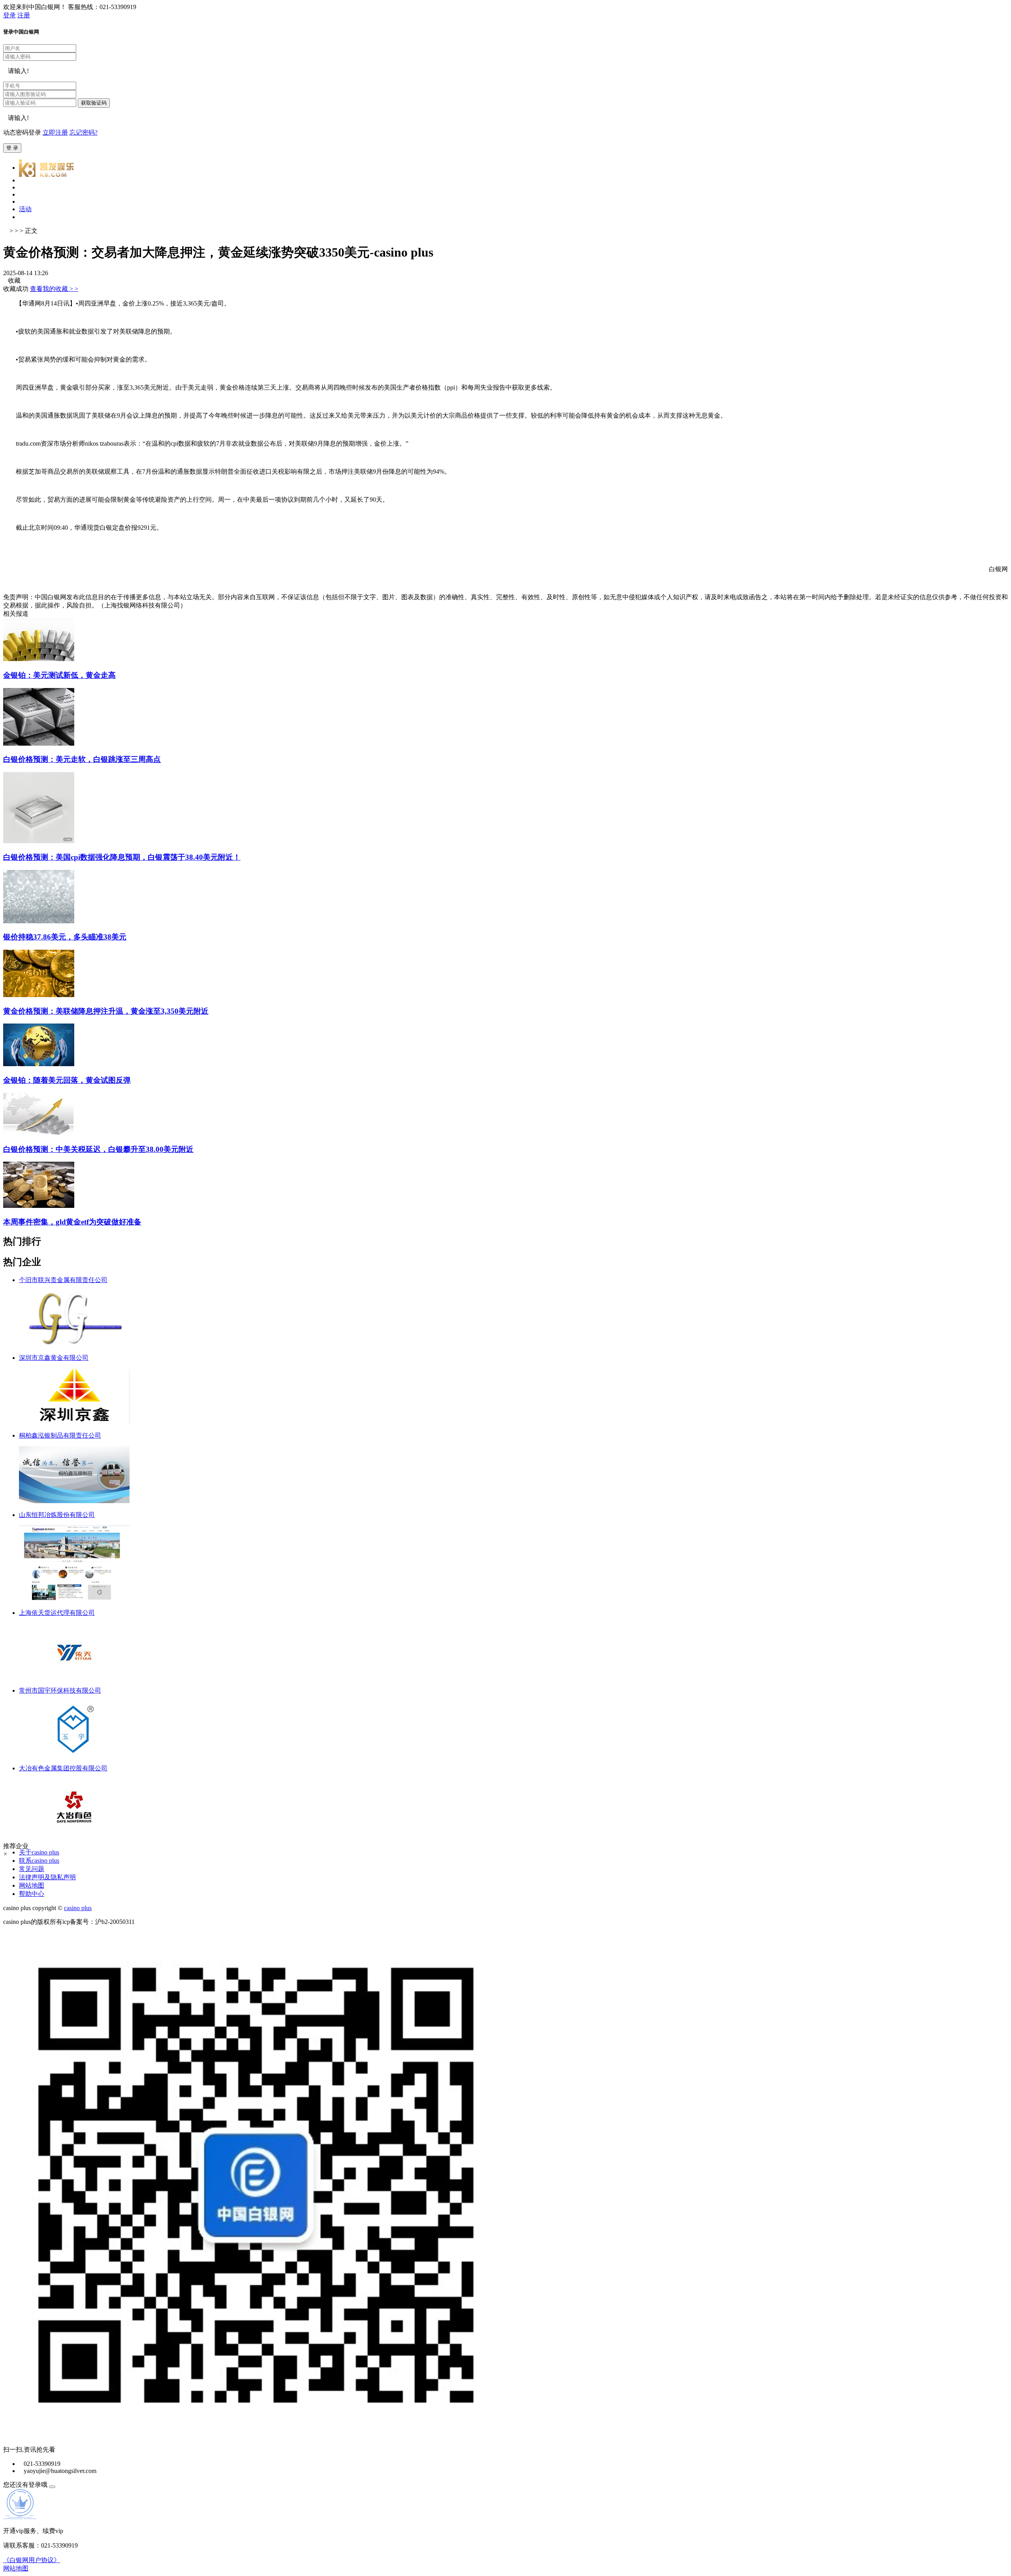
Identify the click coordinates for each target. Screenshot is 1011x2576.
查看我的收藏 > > (54, 289)
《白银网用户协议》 (32, 2560)
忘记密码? (84, 132)
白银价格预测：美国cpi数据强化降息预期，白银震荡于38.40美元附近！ (122, 857)
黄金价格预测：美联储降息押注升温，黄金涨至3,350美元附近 (106, 1011)
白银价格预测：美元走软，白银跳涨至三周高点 (82, 759)
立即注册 (55, 132)
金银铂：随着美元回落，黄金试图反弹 (67, 1080)
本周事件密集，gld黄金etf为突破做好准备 (72, 1222)
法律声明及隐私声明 (47, 1877)
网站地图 (32, 1885)
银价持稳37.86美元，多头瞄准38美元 (65, 937)
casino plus (78, 1908)
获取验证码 (94, 103)
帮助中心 (32, 1894)
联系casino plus (39, 1861)
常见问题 (32, 1869)
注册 (24, 15)
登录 (9, 15)
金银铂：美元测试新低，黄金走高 (59, 675)
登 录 (12, 148)
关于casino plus (39, 1852)
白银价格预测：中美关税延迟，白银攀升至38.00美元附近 (98, 1149)
